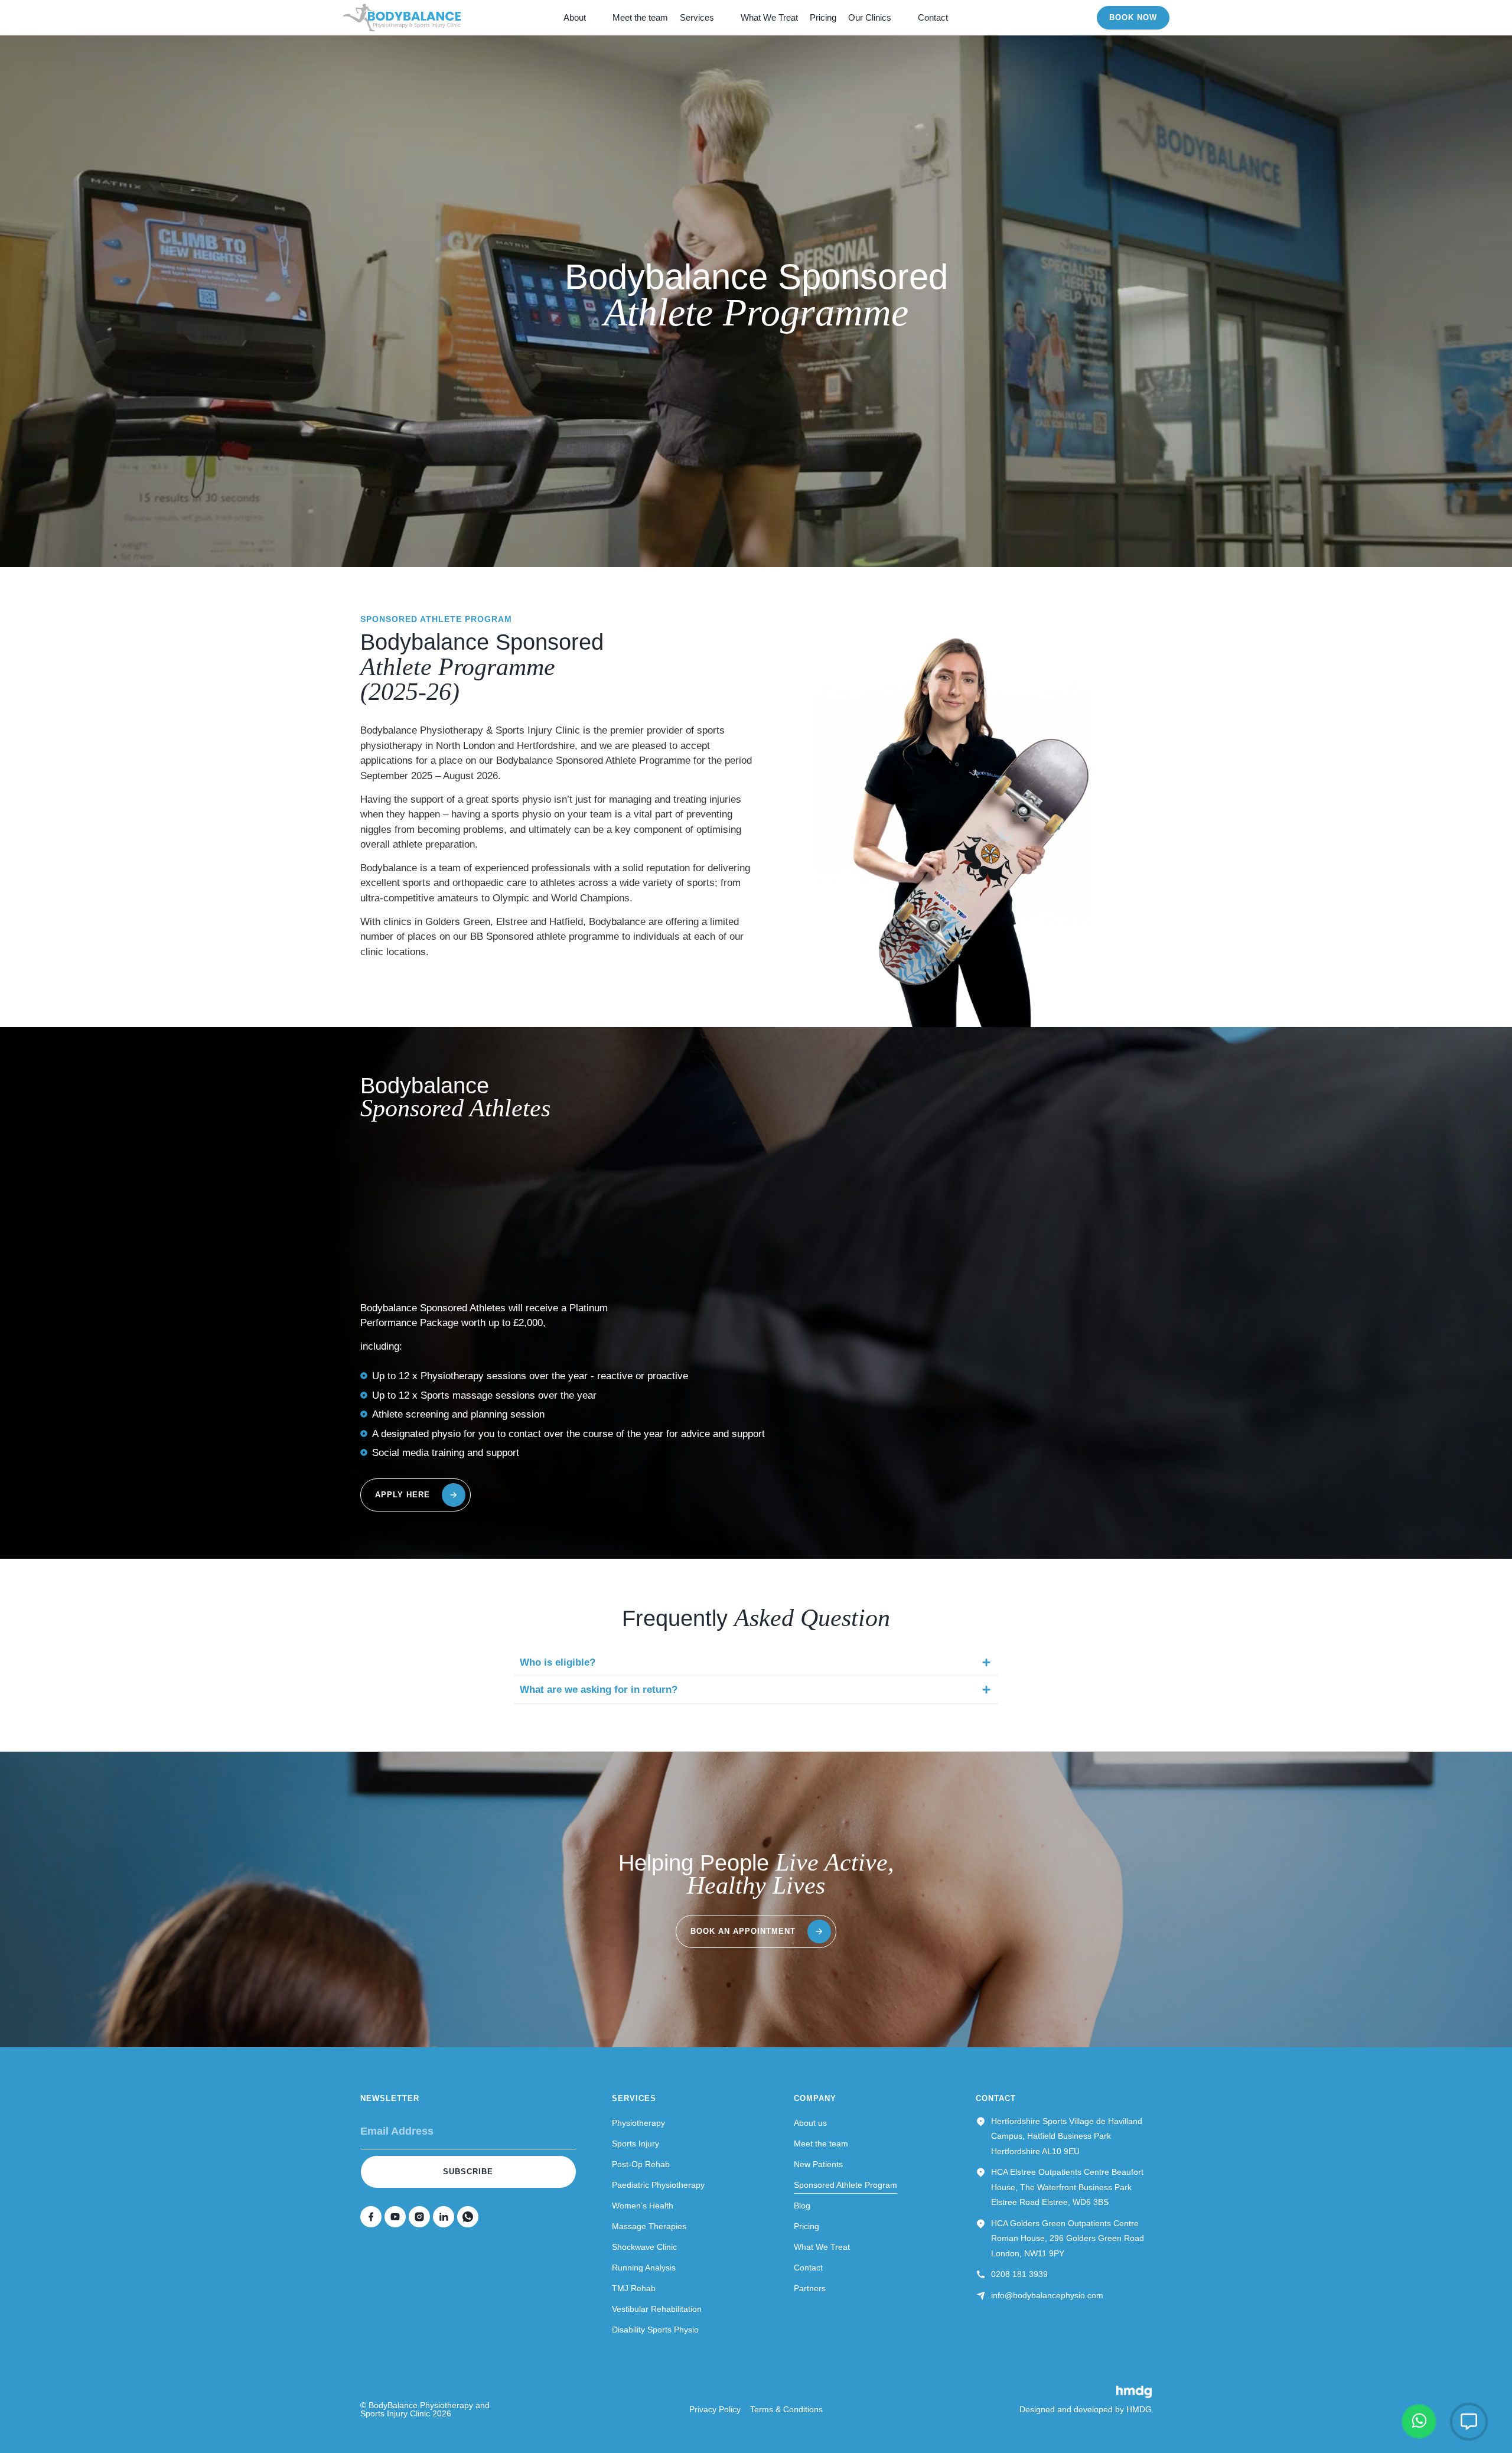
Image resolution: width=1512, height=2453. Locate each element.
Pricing (823, 17)
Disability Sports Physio (655, 2330)
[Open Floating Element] (1469, 2422)
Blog (802, 2206)
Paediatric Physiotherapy (658, 2185)
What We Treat (769, 17)
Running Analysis (644, 2268)
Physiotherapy (638, 2123)
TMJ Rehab (634, 2288)
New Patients (818, 2164)
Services (697, 17)
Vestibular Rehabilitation (657, 2309)
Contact (933, 17)
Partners (810, 2288)
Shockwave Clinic (644, 2247)
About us (810, 2123)
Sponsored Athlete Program (845, 2185)
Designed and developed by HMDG (1086, 2409)
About (575, 17)
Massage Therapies (649, 2226)
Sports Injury (636, 2143)
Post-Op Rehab (641, 2164)
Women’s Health (643, 2206)
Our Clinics (870, 17)
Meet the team (640, 17)
